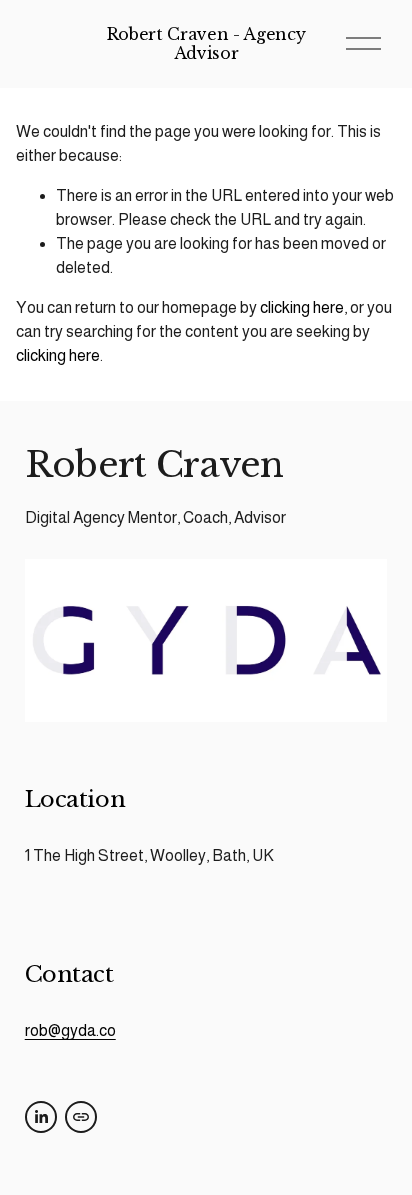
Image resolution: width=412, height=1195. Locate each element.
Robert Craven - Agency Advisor (206, 43)
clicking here (302, 307)
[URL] (81, 1117)
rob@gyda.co (70, 1030)
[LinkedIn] (41, 1117)
